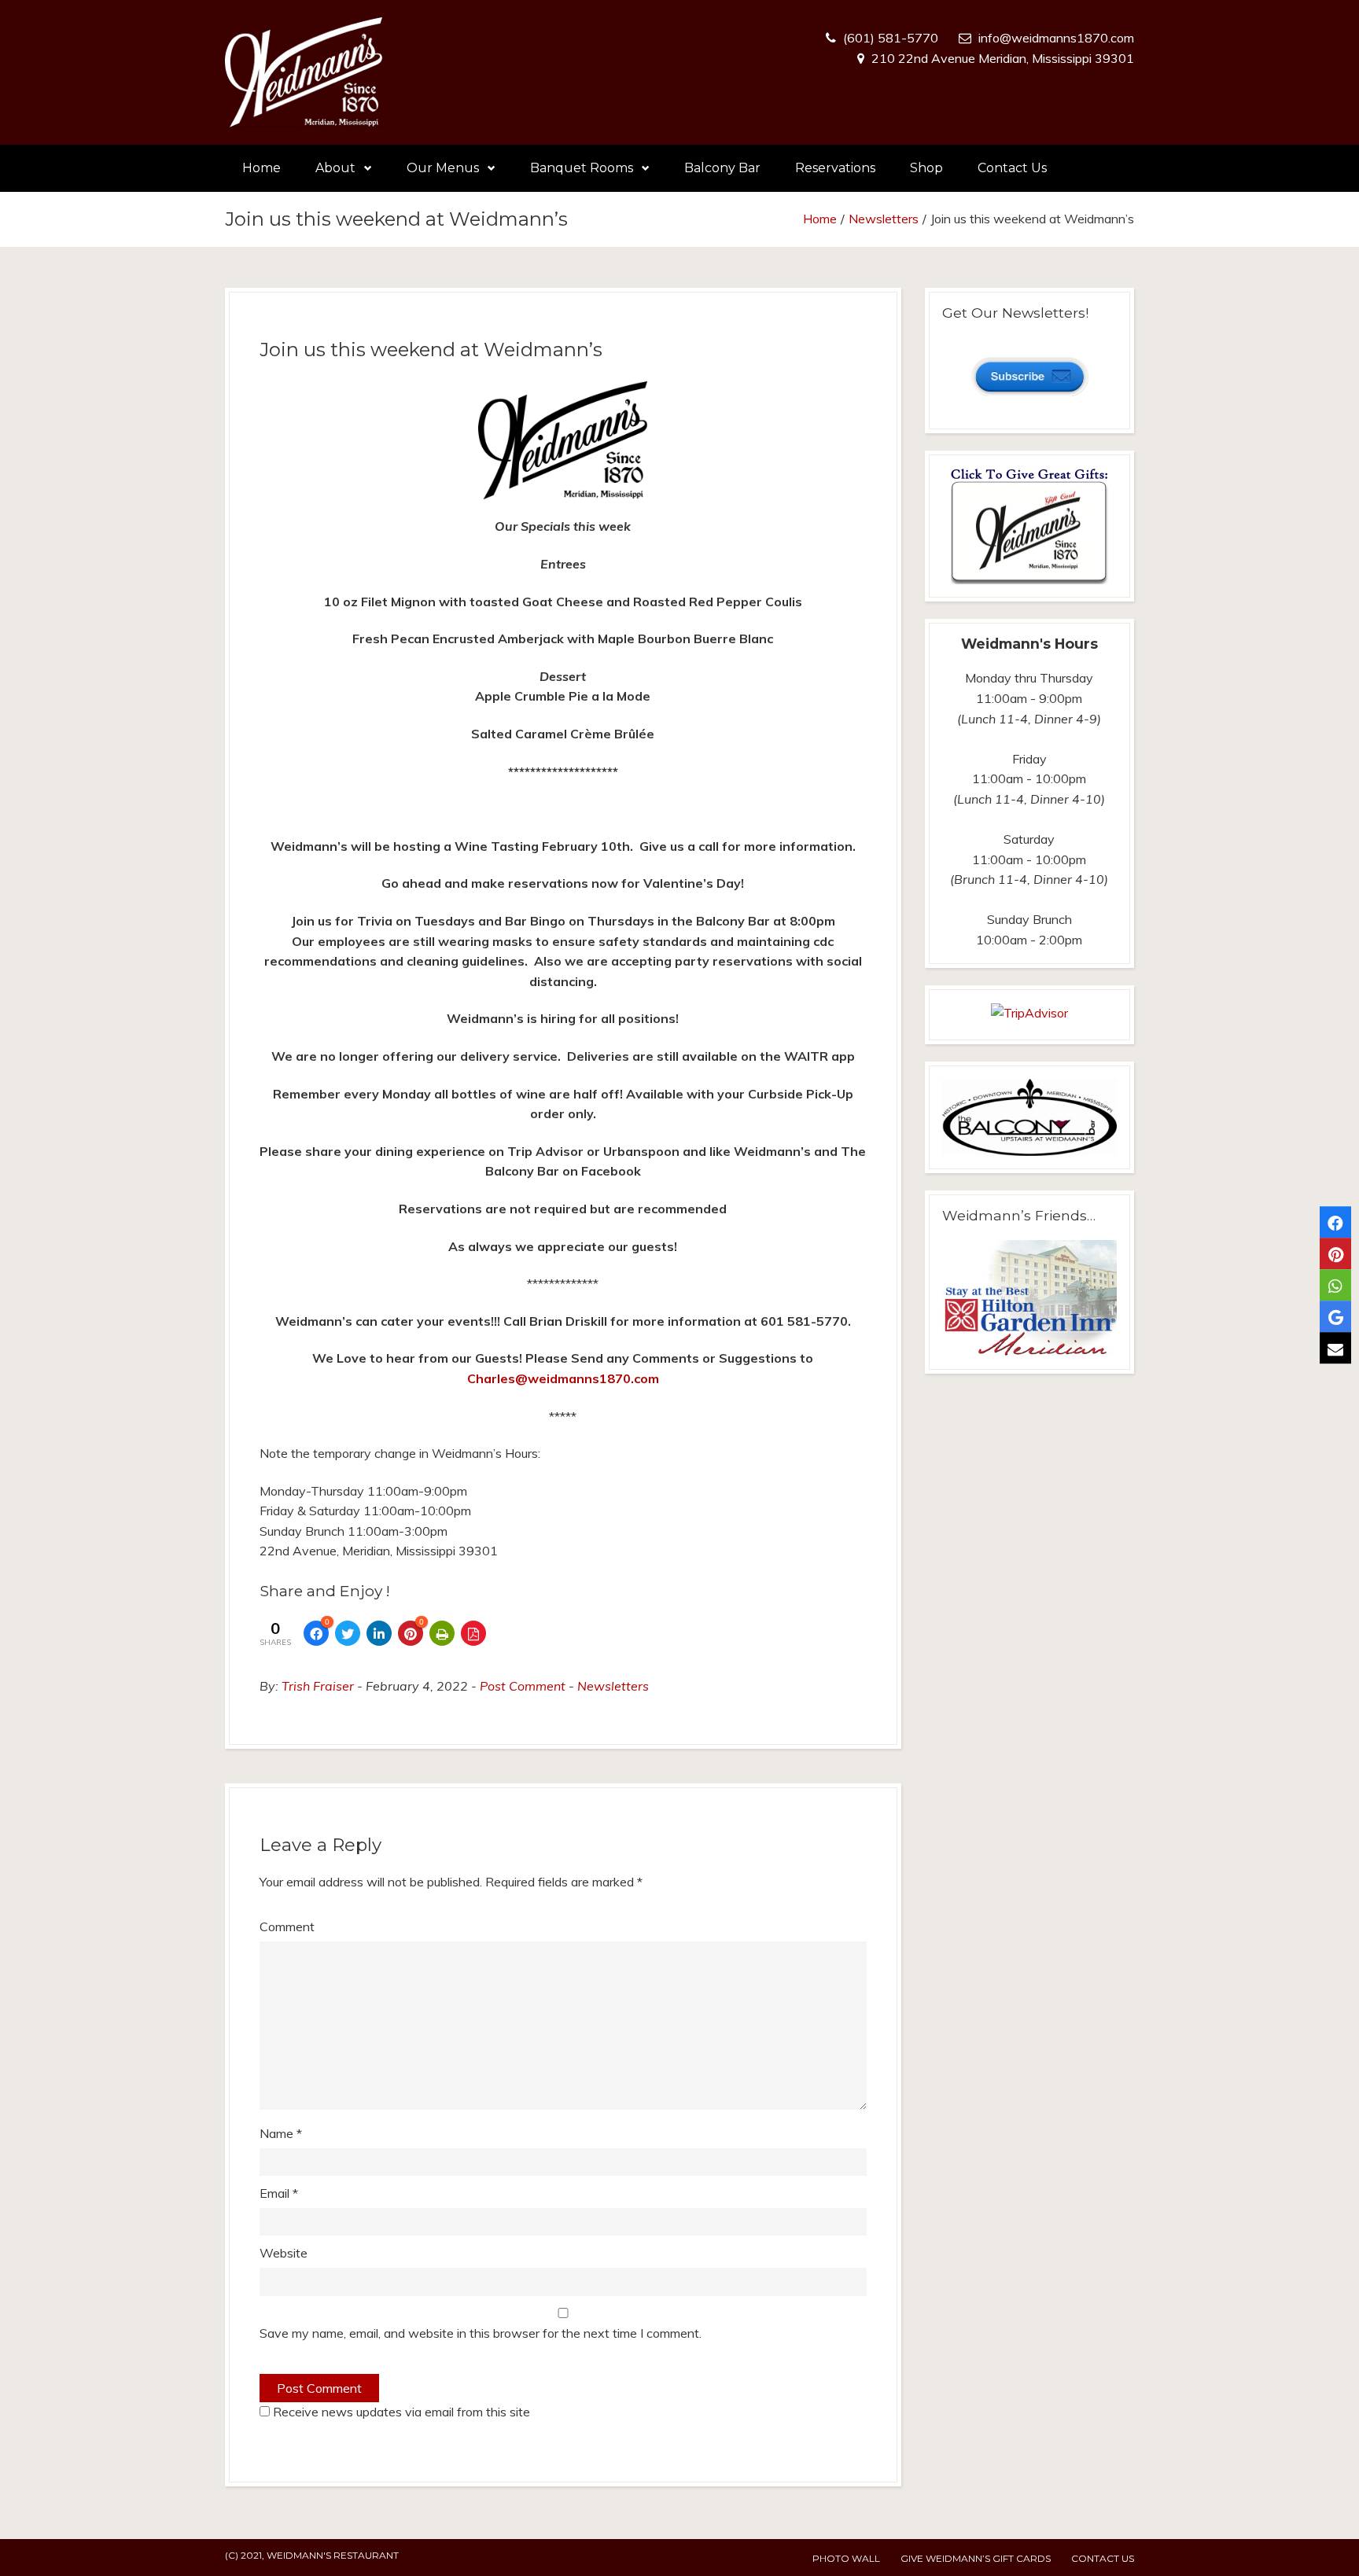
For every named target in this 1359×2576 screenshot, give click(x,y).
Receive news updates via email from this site (400, 2412)
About (335, 168)
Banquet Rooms (582, 168)
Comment (287, 1926)
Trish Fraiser (318, 1686)
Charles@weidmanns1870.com (563, 1378)
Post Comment (523, 1686)
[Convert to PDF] (473, 1633)
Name (281, 2133)
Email (279, 2193)
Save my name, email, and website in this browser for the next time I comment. (481, 2333)
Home (261, 168)
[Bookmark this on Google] (1335, 1316)
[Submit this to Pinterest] (1335, 1253)
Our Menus (443, 168)
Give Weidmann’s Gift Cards (976, 2558)
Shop (926, 168)
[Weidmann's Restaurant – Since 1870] (304, 72)
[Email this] (1335, 1348)
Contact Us (1012, 168)
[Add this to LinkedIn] (379, 1633)
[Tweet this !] (348, 1633)
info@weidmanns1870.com (1056, 38)
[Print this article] (442, 1633)
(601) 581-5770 (891, 38)
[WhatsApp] (1335, 1285)
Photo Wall (846, 2558)
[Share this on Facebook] (1335, 1222)
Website (284, 2253)
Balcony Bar (722, 168)
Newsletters (884, 219)
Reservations (835, 168)
